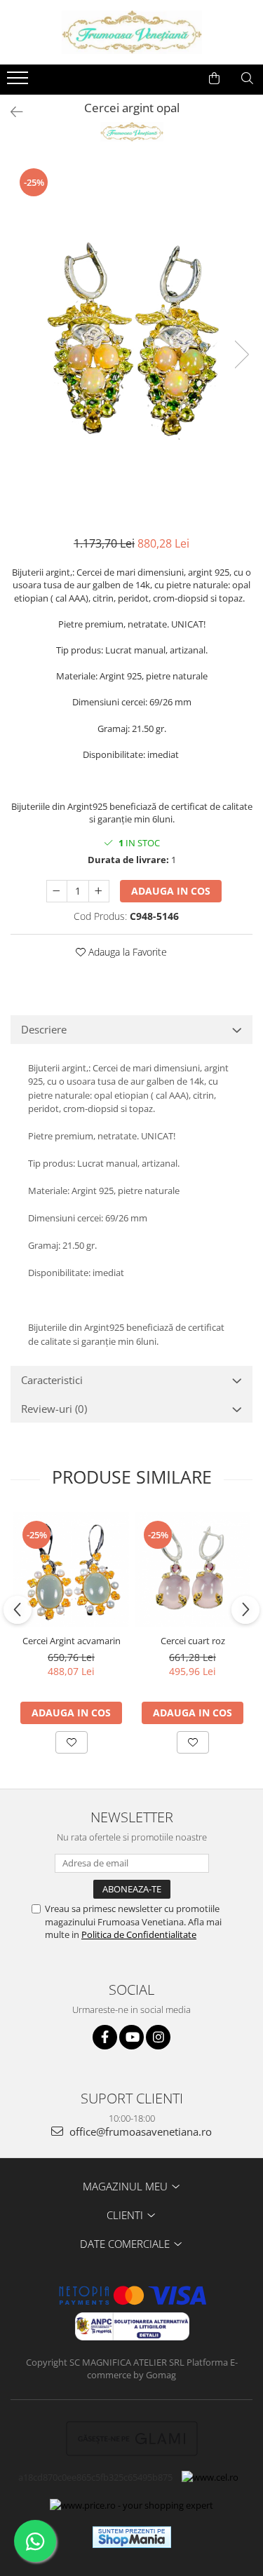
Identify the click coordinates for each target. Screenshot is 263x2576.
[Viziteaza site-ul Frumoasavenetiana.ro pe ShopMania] (132, 2537)
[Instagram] (158, 2037)
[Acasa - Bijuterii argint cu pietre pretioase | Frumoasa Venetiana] (132, 32)
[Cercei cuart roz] (193, 1570)
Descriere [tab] (44, 1029)
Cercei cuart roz (193, 1641)
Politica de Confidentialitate (139, 1934)
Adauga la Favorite (126, 952)
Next (241, 354)
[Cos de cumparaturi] (214, 79)
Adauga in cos (171, 891)
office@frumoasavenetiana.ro (139, 2131)
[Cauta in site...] (247, 79)
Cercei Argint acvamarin (72, 1641)
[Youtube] (131, 2037)
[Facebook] (105, 2037)
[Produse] (19, 82)
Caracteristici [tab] (52, 1380)
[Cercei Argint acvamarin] (71, 1570)
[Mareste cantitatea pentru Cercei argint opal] (99, 891)
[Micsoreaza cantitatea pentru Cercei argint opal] (57, 891)
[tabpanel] (131, 340)
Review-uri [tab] (54, 1409)
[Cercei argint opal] (131, 340)
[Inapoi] (11, 112)
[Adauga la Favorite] (72, 1742)
